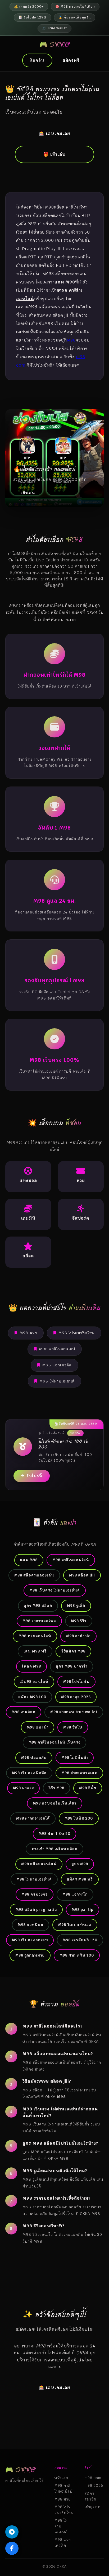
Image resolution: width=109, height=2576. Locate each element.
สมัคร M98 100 (32, 1697)
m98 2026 (94, 2485)
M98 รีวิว (79, 1621)
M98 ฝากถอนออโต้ (33, 1818)
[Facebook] (12, 2548)
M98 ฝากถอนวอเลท (79, 1773)
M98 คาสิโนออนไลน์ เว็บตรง (54, 1742)
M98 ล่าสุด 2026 (76, 1697)
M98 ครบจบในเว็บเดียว (55, 1803)
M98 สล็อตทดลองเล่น (34, 1575)
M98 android (78, 1636)
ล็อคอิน (37, 60)
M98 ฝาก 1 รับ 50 (54, 1834)
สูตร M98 (80, 1864)
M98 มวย (28, 1333)
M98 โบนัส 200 (79, 1818)
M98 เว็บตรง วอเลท (30, 1940)
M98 (71, 340)
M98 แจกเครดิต (57, 1365)
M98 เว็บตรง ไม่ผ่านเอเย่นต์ (55, 1590)
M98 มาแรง (23, 1788)
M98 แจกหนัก (75, 1894)
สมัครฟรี (71, 60)
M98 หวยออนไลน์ (35, 1636)
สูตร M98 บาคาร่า (72, 1666)
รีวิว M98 (56, 1788)
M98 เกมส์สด (24, 1712)
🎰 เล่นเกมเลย (54, 134)
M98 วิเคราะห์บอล (75, 1925)
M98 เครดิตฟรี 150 (80, 1940)
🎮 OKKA (55, 44)
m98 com (93, 2478)
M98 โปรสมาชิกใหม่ (77, 1333)
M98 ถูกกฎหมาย (30, 1955)
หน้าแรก (61, 2478)
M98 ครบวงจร (35, 1894)
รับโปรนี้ (34, 1476)
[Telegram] (12, 2532)
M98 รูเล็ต (76, 1606)
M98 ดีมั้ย (88, 1788)
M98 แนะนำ (38, 1727)
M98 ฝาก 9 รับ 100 (77, 1955)
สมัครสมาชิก (90, 2496)
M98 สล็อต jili (82, 1575)
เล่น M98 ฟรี (35, 1651)
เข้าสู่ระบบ (93, 2507)
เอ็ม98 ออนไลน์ (34, 1682)
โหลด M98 (31, 1666)
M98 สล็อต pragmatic (36, 1910)
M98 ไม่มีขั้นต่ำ (75, 1758)
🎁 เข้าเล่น (54, 154)
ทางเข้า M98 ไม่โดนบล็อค (54, 1849)
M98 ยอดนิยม (31, 1925)
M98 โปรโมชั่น (76, 1682)
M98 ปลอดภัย (34, 1758)
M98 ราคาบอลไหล (39, 1621)
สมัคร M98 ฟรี (80, 1879)
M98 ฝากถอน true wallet (74, 1712)
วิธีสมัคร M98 (73, 1651)
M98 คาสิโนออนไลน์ (57, 1349)
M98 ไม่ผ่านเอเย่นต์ (57, 1381)
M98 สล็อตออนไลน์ (39, 1864)
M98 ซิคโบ (73, 1727)
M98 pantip (83, 1910)
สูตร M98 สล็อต (38, 1606)
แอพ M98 (29, 1560)
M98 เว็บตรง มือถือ (29, 1773)
